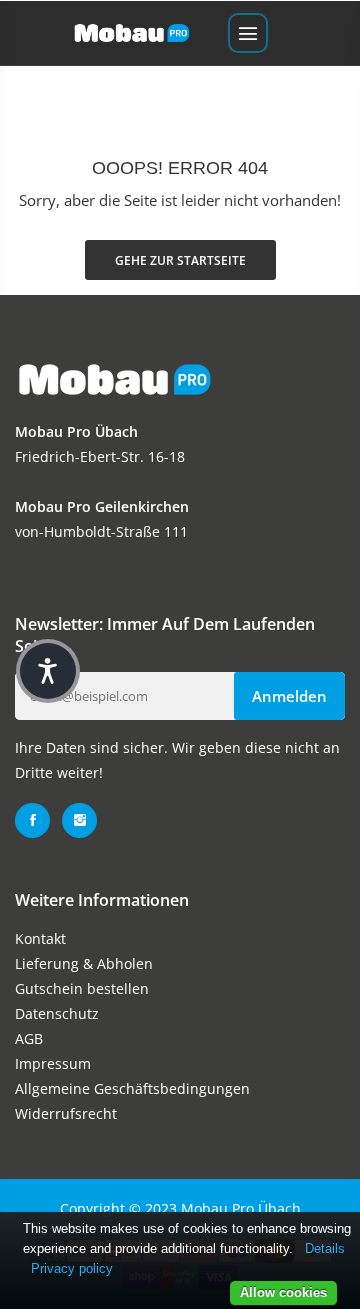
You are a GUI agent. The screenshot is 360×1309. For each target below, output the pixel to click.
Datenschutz (57, 1013)
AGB (29, 1038)
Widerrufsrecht (66, 1113)
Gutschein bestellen (82, 988)
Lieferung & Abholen (84, 963)
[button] (48, 671)
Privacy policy (72, 1268)
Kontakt (40, 938)
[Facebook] (32, 820)
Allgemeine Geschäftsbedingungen (132, 1088)
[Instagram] (79, 820)
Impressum (53, 1063)
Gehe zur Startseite (180, 260)
